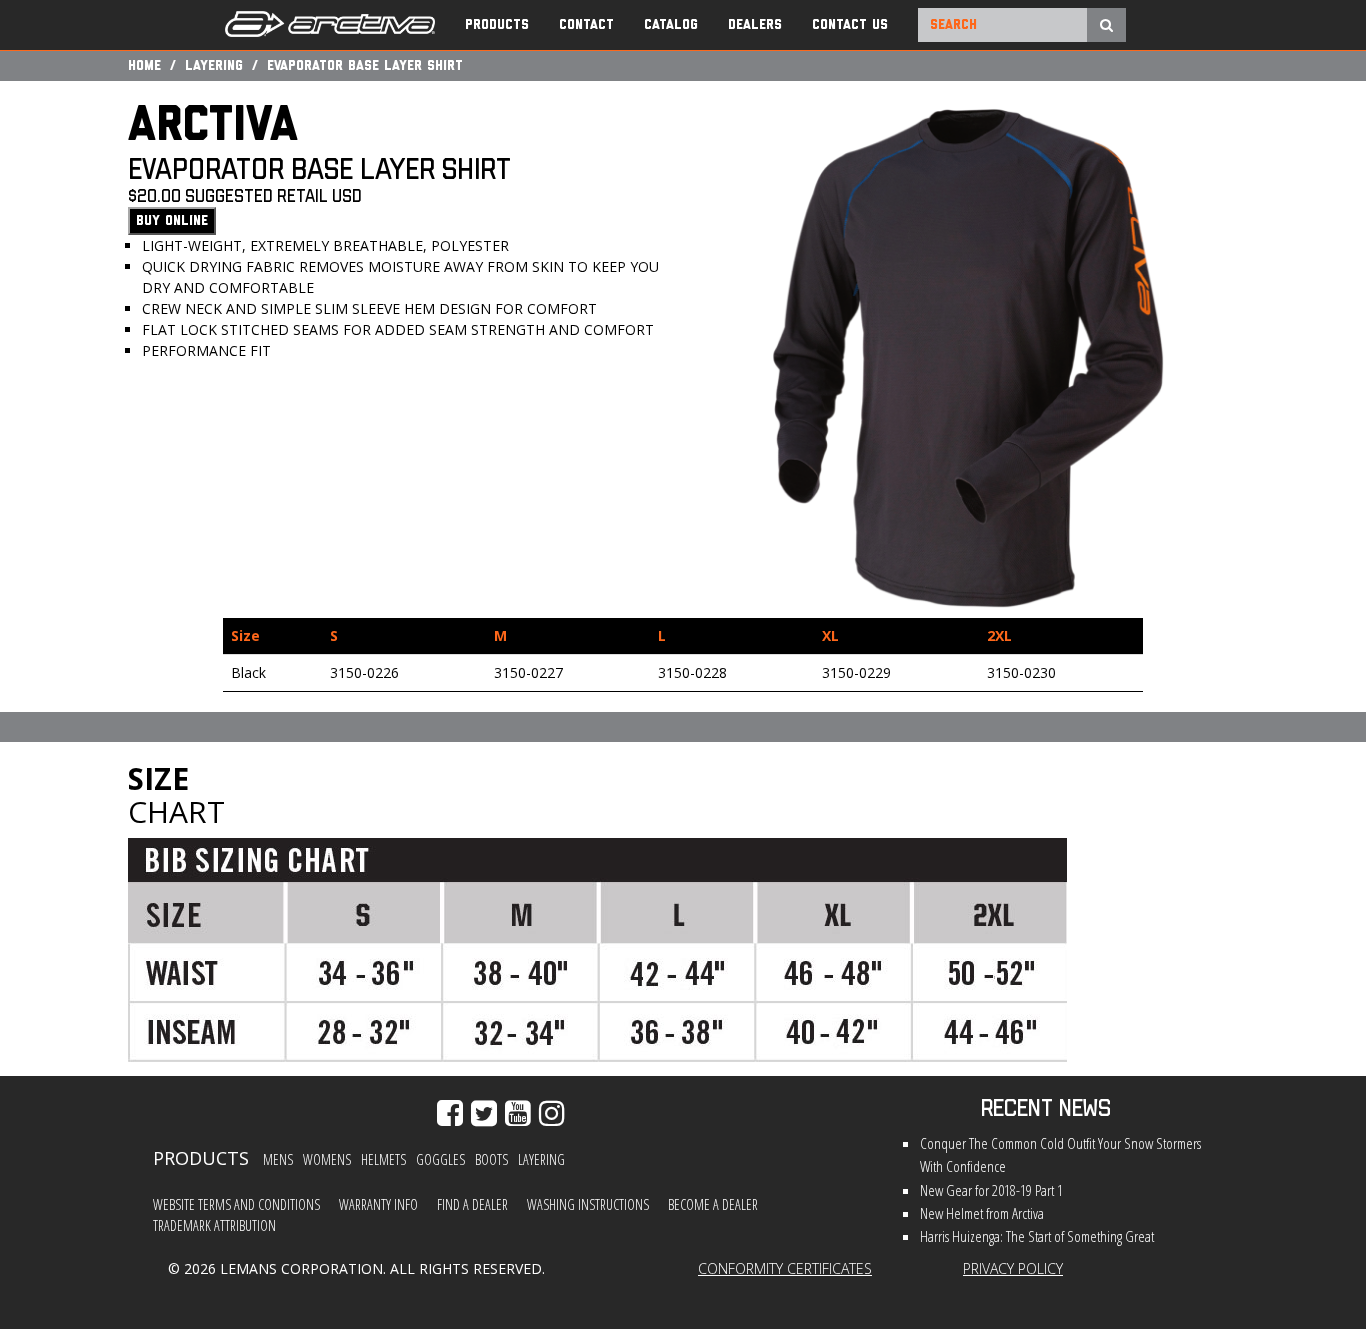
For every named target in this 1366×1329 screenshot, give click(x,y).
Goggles (440, 1159)
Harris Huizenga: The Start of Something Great (1037, 1236)
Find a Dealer (472, 1204)
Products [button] (497, 25)
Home (144, 66)
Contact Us (850, 25)
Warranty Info (378, 1204)
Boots (491, 1159)
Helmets (383, 1159)
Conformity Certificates (785, 1268)
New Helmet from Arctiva (982, 1213)
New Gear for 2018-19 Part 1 (991, 1190)
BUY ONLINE (172, 221)
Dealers (755, 25)
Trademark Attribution (214, 1225)
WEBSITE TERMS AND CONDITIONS (236, 1204)
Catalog (671, 25)
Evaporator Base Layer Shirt (365, 66)
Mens (278, 1159)
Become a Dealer (713, 1204)
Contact (586, 25)
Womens (327, 1159)
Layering (214, 66)
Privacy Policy (1013, 1268)
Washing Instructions (588, 1204)
